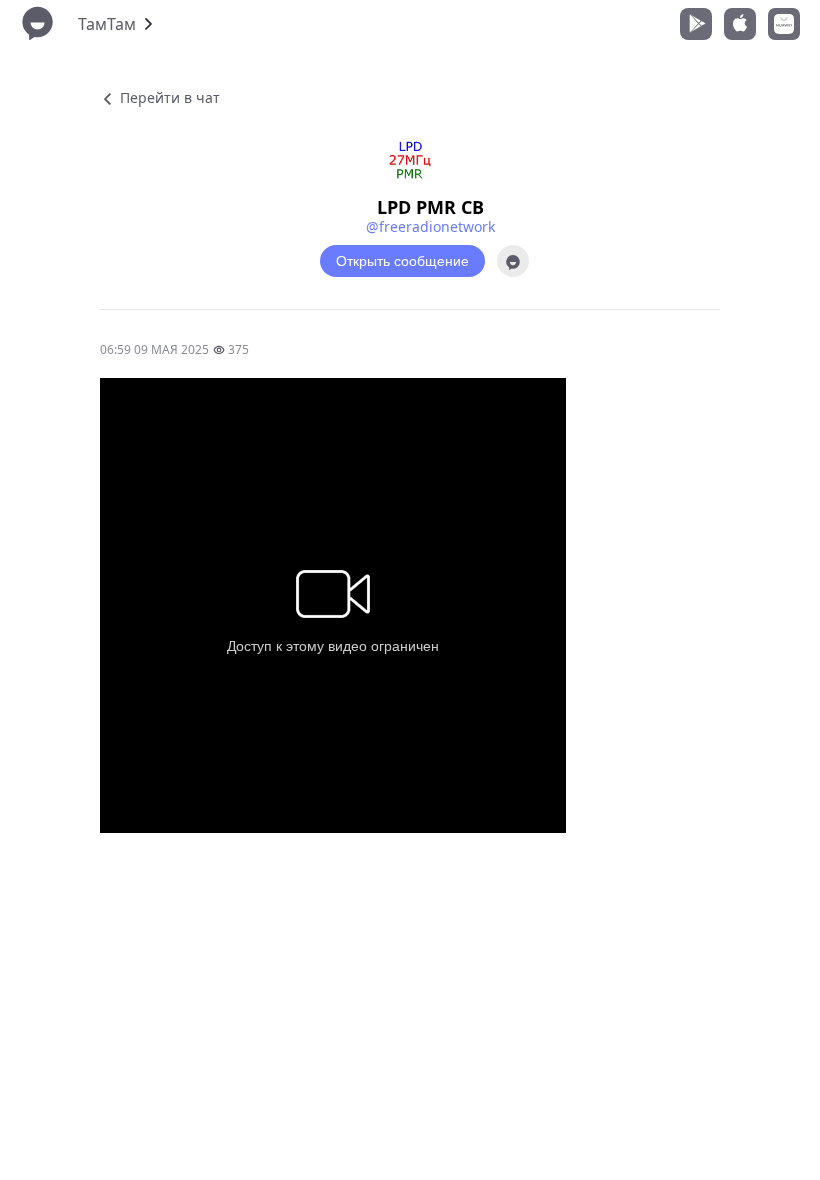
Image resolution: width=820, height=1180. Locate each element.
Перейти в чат (168, 97)
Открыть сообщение (402, 261)
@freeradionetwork (430, 226)
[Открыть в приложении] (513, 261)
